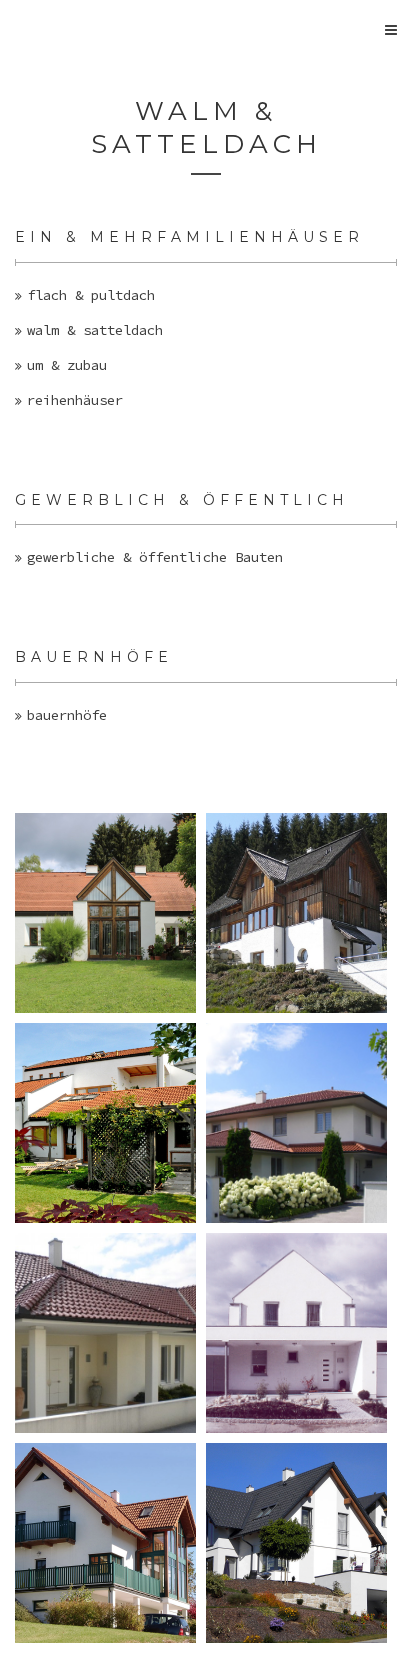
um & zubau (67, 365)
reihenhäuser (75, 400)
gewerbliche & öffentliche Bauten (155, 557)
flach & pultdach (91, 295)
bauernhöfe (67, 715)
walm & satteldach (95, 330)
